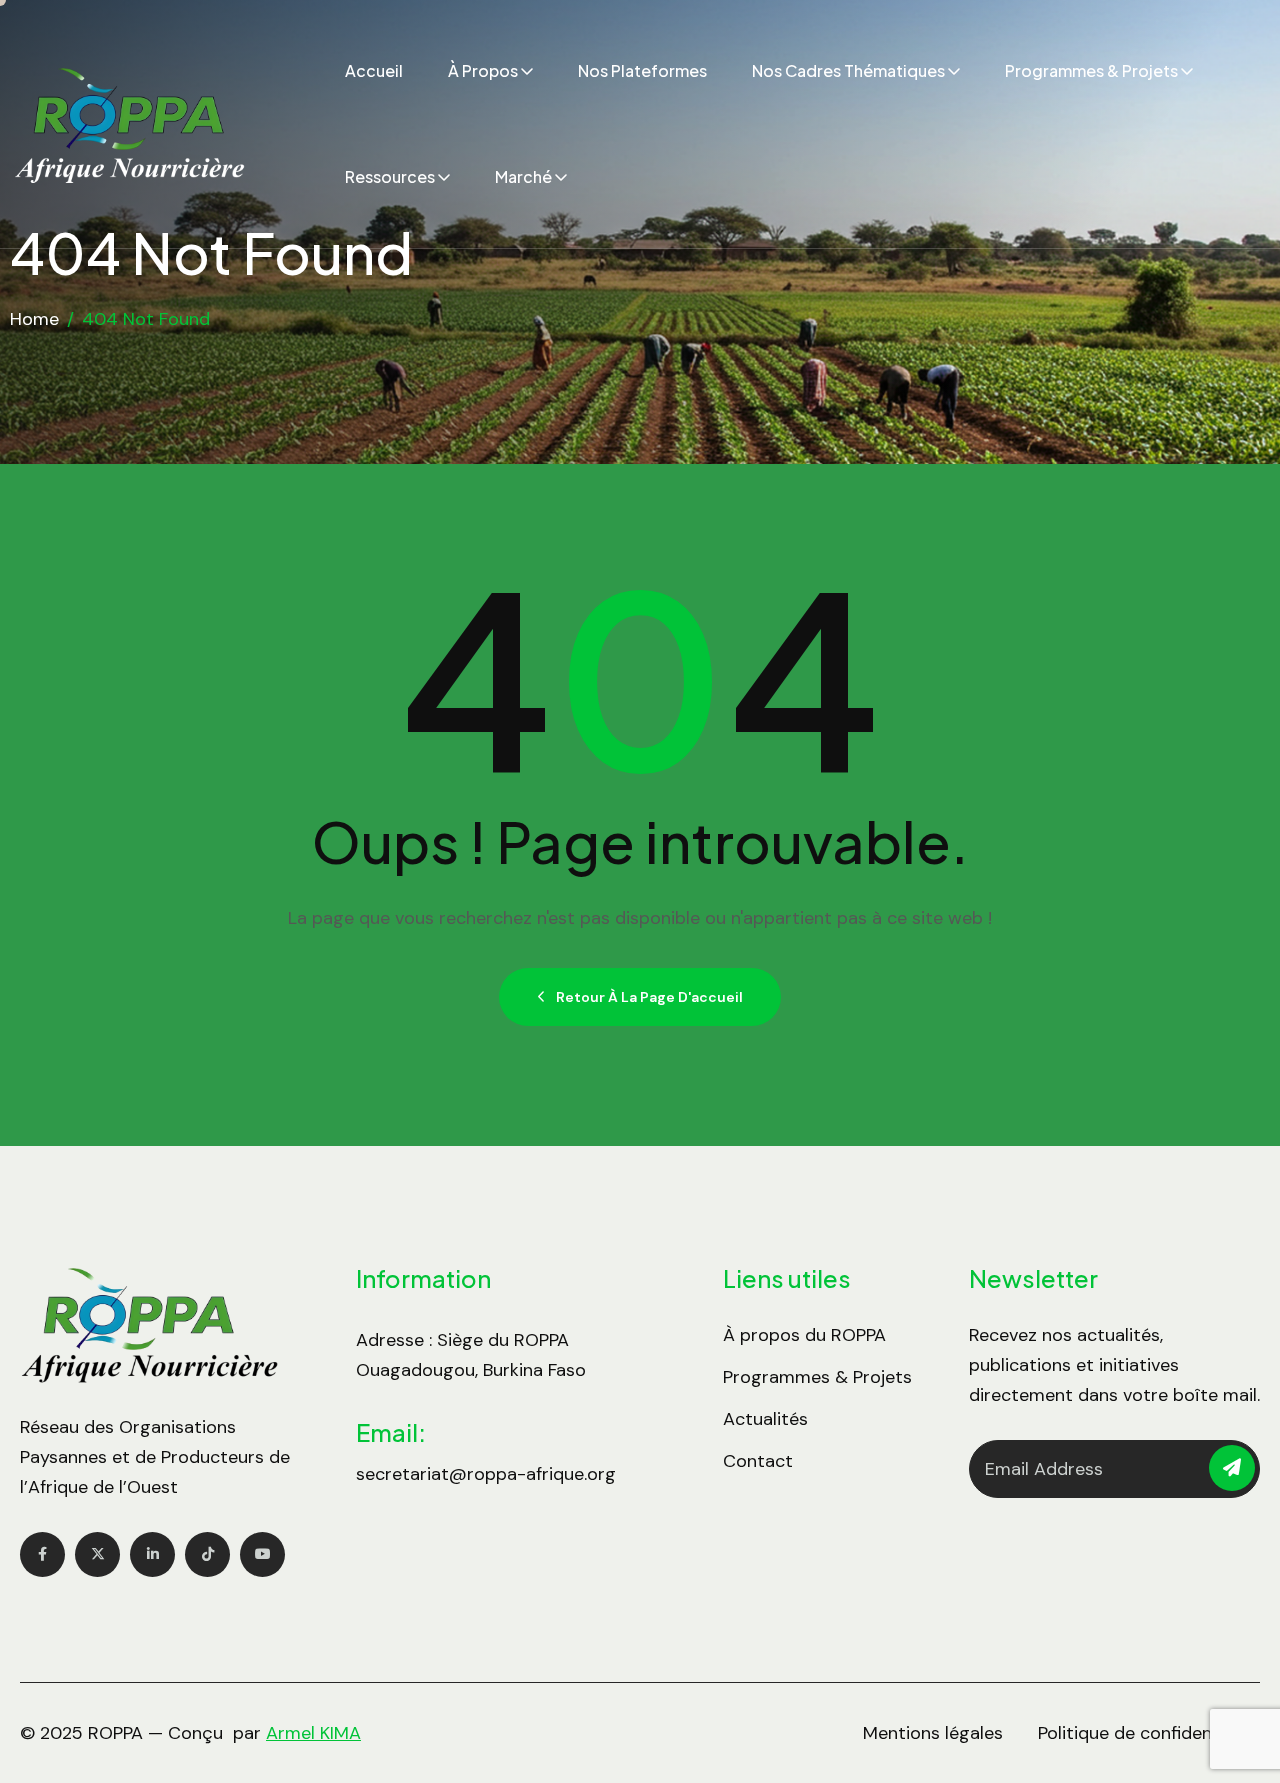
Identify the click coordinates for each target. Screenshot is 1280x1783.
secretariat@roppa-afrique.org (486, 1474)
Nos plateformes (642, 70)
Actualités (765, 1419)
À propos (483, 70)
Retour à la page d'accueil (649, 997)
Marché (523, 176)
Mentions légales (933, 1733)
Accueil (374, 70)
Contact (758, 1461)
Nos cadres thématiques (848, 70)
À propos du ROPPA (804, 1335)
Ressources (390, 176)
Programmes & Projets (1091, 70)
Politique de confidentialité (1149, 1733)
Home (34, 319)
